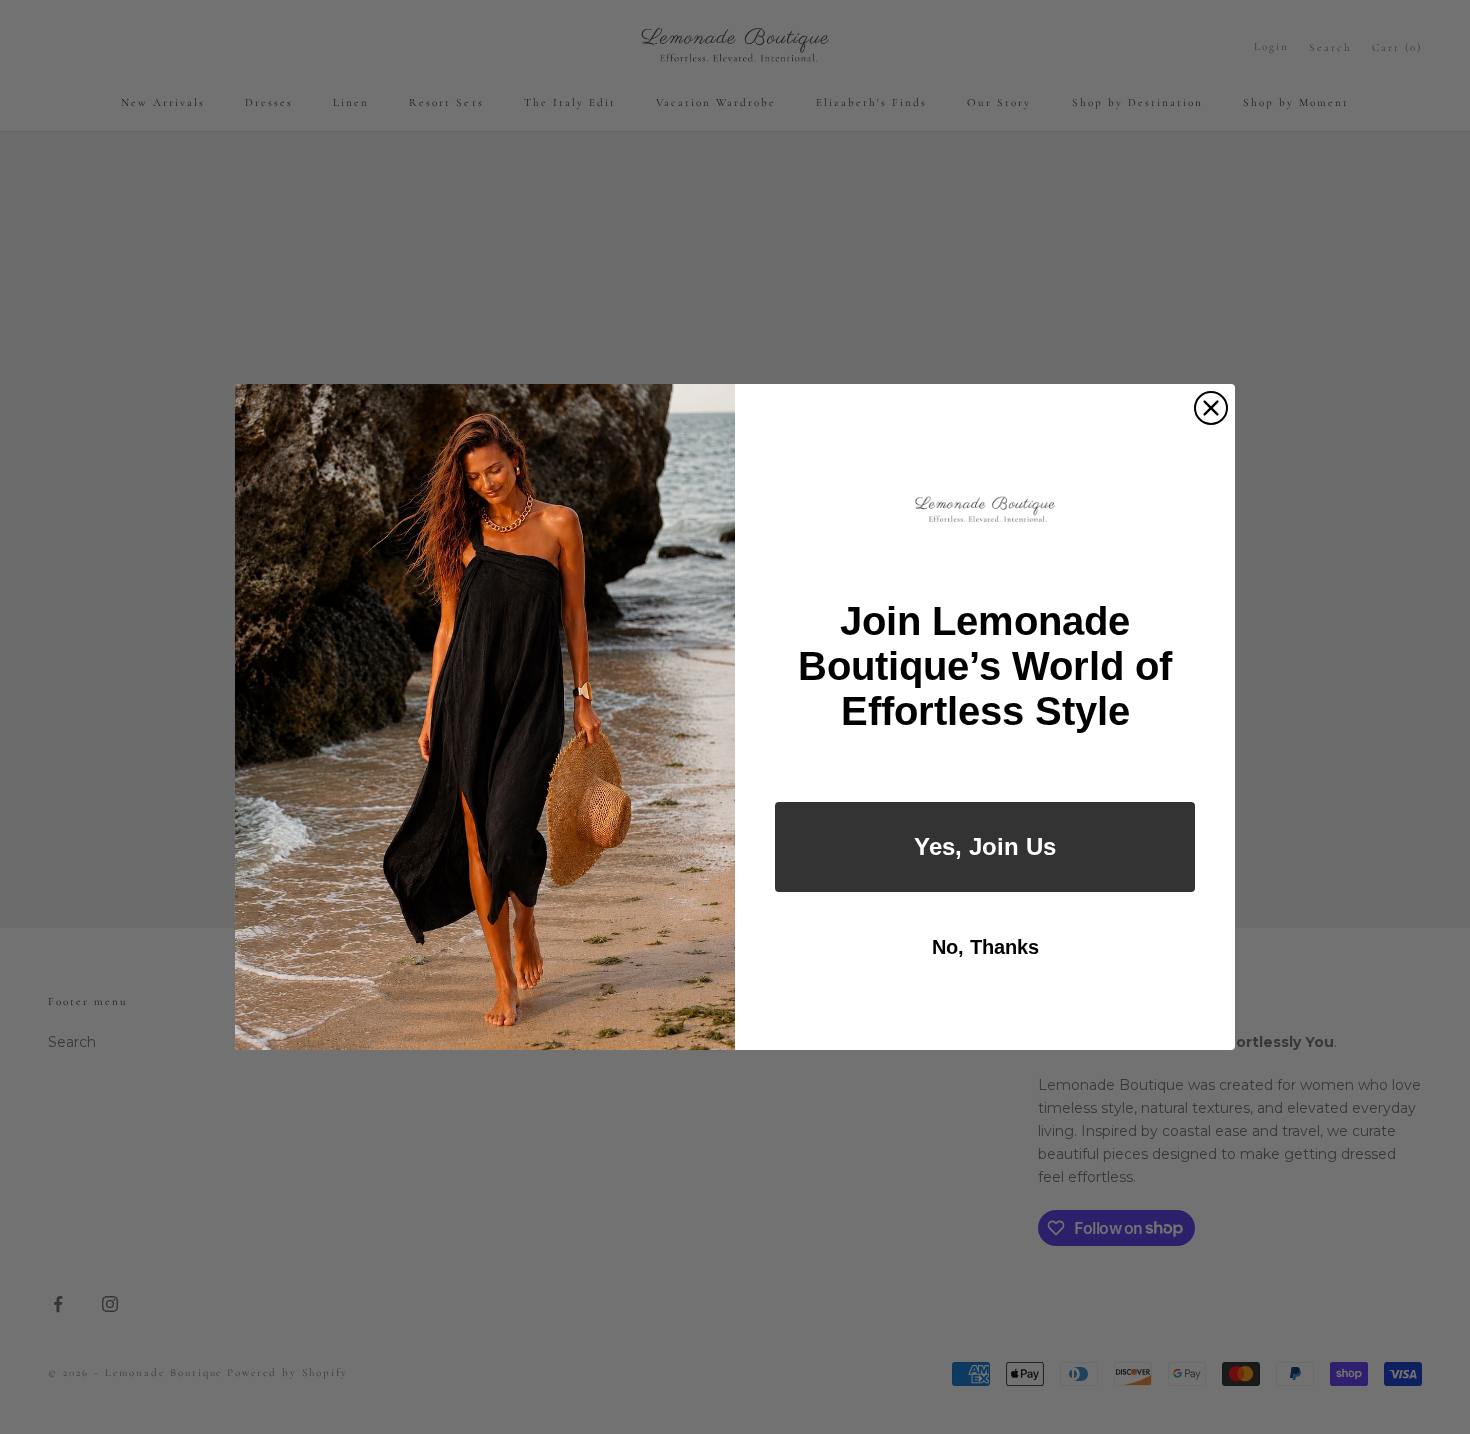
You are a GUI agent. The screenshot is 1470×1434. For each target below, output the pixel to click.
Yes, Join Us (985, 846)
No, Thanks (985, 947)
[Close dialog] (1211, 408)
